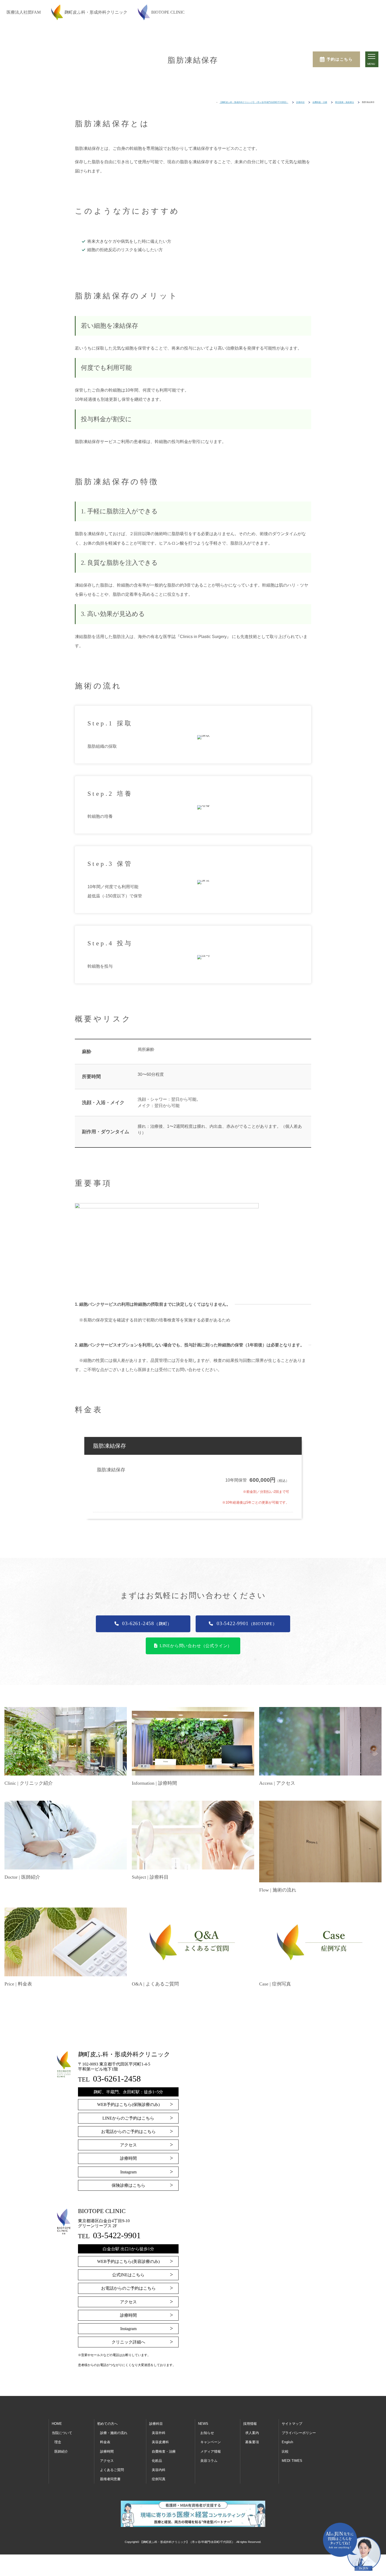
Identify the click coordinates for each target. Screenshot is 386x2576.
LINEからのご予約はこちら (128, 2118)
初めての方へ (107, 2424)
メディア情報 (211, 2451)
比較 (285, 2451)
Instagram (128, 2172)
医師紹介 (61, 2451)
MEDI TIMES (292, 2461)
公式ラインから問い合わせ (267, 2565)
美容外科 (159, 2433)
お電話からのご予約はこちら (128, 2132)
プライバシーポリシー (299, 2433)
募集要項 (252, 2442)
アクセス (128, 2145)
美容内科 (159, 2470)
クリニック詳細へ (128, 2342)
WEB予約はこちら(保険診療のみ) (128, 2104)
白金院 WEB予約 (196, 2565)
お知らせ (207, 2433)
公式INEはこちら (128, 2275)
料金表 (105, 2442)
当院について (62, 2433)
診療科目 (156, 2424)
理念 (58, 2442)
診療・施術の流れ (114, 2433)
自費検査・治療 (164, 2451)
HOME (57, 2424)
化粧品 (157, 2461)
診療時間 (128, 2158)
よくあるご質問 (112, 2470)
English (287, 2442)
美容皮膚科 (160, 2442)
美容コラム (209, 2461)
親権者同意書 (110, 2479)
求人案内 (252, 2433)
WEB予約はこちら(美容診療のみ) (128, 2261)
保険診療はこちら (128, 2185)
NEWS (203, 2424)
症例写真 (159, 2479)
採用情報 (250, 2424)
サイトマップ (292, 2424)
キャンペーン (211, 2442)
